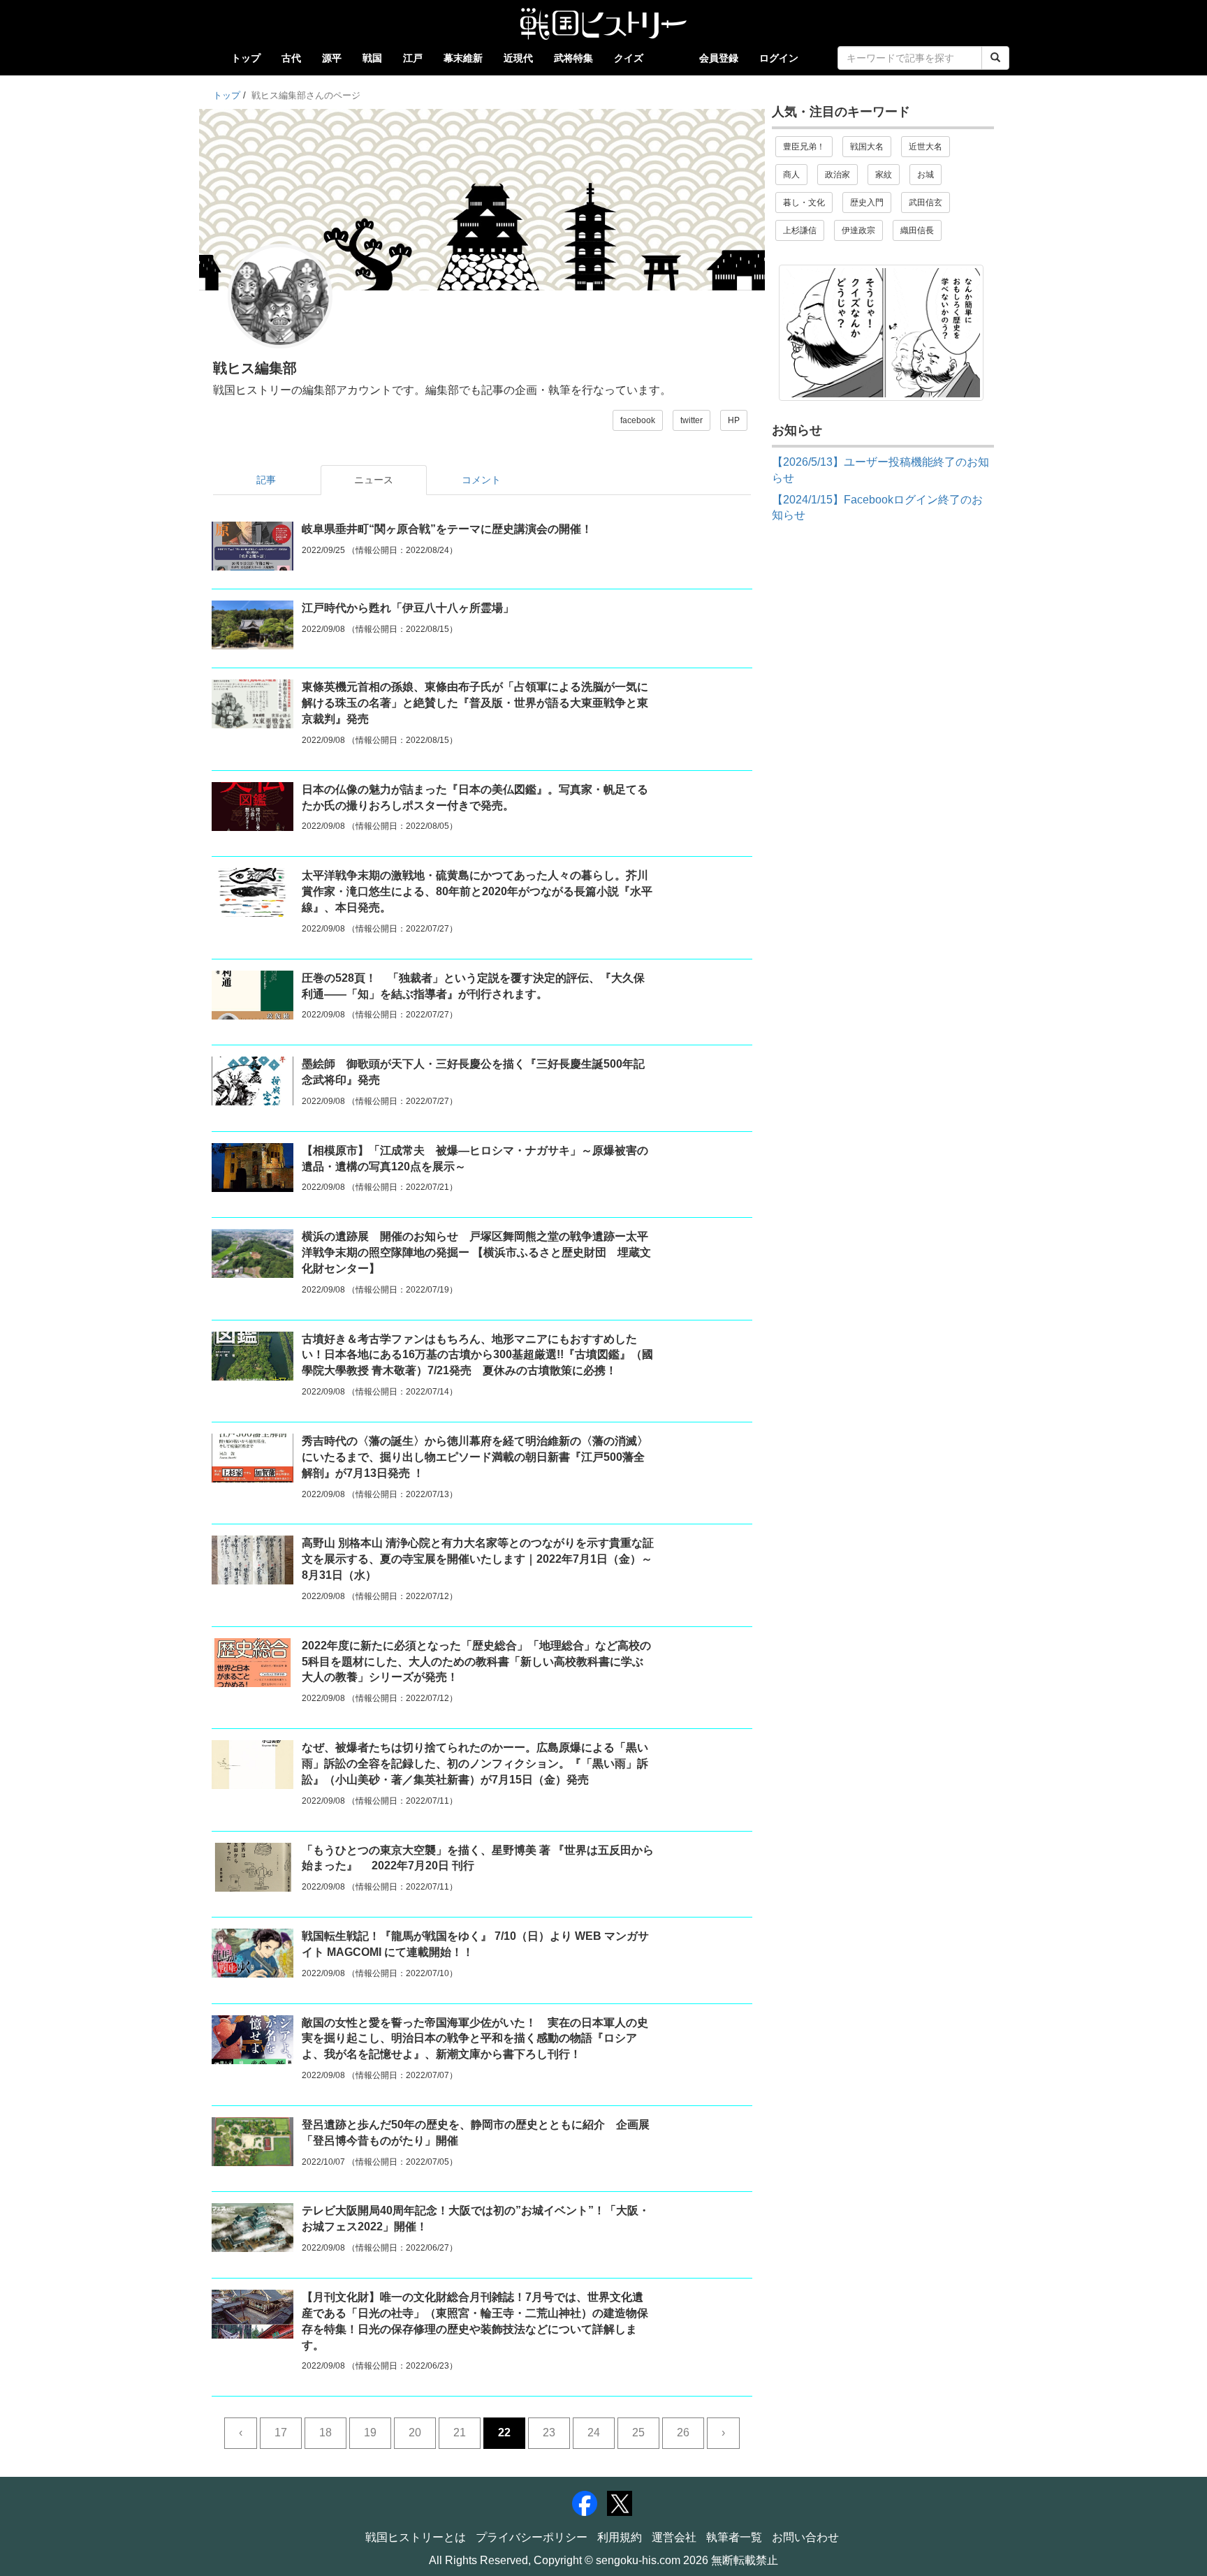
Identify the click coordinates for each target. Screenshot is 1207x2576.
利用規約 (620, 2537)
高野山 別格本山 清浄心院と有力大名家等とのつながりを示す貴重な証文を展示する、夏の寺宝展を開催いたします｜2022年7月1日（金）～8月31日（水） (478, 1559)
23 (549, 2433)
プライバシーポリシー (532, 2537)
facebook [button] (638, 420)
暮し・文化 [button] (804, 203)
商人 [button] (791, 175)
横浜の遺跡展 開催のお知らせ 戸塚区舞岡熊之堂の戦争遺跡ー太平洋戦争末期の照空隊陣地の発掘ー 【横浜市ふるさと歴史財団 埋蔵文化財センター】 (476, 1252)
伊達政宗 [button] (858, 230)
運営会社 (674, 2537)
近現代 (518, 58)
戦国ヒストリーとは (416, 2537)
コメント (481, 480)
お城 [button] (926, 175)
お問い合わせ (805, 2537)
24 (594, 2433)
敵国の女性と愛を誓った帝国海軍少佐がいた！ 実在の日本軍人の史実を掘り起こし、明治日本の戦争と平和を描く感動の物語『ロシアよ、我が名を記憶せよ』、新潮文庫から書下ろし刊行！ (475, 2039)
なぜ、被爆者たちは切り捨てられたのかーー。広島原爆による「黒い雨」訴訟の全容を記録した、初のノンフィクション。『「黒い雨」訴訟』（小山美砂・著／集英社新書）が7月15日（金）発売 (475, 1764)
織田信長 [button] (917, 230)
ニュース (374, 480)
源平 (332, 58)
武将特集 (573, 58)
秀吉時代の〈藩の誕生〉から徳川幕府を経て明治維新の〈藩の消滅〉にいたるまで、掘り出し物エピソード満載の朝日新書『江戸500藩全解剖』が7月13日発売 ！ (475, 1457)
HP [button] (734, 420)
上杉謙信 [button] (800, 230)
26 (683, 2433)
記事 (266, 480)
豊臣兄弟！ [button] (804, 147)
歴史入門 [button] (867, 203)
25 (638, 2433)
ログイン (779, 58)
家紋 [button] (884, 175)
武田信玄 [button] (926, 203)
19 (370, 2433)
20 (415, 2433)
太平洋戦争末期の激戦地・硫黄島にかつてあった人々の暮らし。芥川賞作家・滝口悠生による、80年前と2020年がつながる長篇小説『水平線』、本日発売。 (477, 891)
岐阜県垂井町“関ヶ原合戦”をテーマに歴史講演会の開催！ (447, 529)
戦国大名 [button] (867, 147)
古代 (291, 58)
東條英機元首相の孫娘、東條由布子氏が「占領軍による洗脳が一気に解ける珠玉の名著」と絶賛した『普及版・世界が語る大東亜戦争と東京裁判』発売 (475, 703)
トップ (246, 58)
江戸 (413, 58)
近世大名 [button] (926, 147)
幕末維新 (463, 58)
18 (325, 2433)
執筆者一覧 (734, 2537)
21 (460, 2433)
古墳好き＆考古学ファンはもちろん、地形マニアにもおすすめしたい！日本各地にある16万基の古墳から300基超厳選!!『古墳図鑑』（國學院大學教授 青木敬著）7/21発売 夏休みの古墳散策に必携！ (477, 1355)
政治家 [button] (837, 175)
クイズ (629, 58)
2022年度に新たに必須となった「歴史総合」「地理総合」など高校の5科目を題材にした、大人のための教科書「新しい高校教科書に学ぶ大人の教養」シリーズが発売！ (476, 1662)
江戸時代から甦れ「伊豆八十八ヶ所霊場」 (408, 608)
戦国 (372, 58)
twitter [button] (692, 420)
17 (281, 2433)
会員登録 (719, 58)
